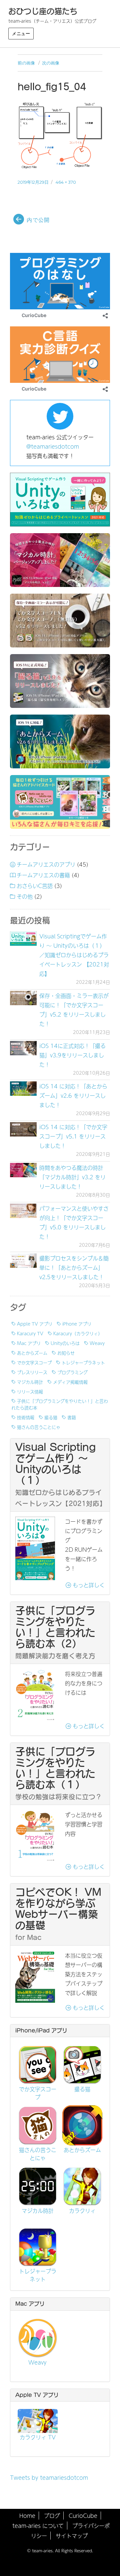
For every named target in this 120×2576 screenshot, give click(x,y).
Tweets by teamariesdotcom (49, 2477)
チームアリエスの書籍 (43, 875)
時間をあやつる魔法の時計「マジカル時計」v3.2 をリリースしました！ (72, 1177)
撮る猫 (51, 1417)
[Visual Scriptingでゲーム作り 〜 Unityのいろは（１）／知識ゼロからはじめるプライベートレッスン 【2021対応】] (23, 939)
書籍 (72, 1417)
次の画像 (51, 63)
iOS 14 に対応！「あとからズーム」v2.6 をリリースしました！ (73, 1095)
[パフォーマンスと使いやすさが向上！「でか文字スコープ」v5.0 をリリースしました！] (23, 1211)
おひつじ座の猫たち (43, 11)
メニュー (21, 33)
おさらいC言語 (35, 886)
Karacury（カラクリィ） (78, 1333)
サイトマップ (72, 2536)
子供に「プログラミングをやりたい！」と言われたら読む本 (60, 1404)
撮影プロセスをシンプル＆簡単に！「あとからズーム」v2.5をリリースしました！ (74, 1267)
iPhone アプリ (77, 1324)
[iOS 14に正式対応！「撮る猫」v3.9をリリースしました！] (23, 1048)
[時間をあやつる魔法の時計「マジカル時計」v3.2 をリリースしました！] (23, 1170)
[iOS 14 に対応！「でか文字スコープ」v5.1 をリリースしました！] (23, 1129)
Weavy (97, 1343)
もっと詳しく (88, 1585)
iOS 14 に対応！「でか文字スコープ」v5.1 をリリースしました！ (73, 1136)
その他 (25, 896)
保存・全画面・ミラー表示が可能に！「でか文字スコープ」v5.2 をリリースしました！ (74, 1010)
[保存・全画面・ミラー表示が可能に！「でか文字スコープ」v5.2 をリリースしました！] (23, 998)
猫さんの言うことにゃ (39, 1427)
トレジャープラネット (83, 1362)
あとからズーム (32, 1353)
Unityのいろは (65, 1343)
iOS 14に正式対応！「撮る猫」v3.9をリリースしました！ (72, 1055)
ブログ (52, 2516)
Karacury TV (30, 1333)
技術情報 (26, 1417)
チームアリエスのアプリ (46, 864)
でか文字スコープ (34, 1362)
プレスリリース (32, 1372)
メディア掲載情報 (70, 1382)
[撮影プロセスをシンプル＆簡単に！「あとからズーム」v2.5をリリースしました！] (23, 1261)
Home (27, 2516)
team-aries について (38, 2526)
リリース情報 (30, 1391)
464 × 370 (66, 182)
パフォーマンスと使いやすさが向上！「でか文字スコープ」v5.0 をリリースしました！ (74, 1222)
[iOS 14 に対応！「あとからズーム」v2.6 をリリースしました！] (23, 1089)
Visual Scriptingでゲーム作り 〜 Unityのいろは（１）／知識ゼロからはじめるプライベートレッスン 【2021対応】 (74, 955)
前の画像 (26, 63)
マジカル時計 (30, 1382)
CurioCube (83, 2516)
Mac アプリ (29, 1343)
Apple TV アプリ (35, 1324)
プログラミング (72, 1372)
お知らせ (66, 1353)
